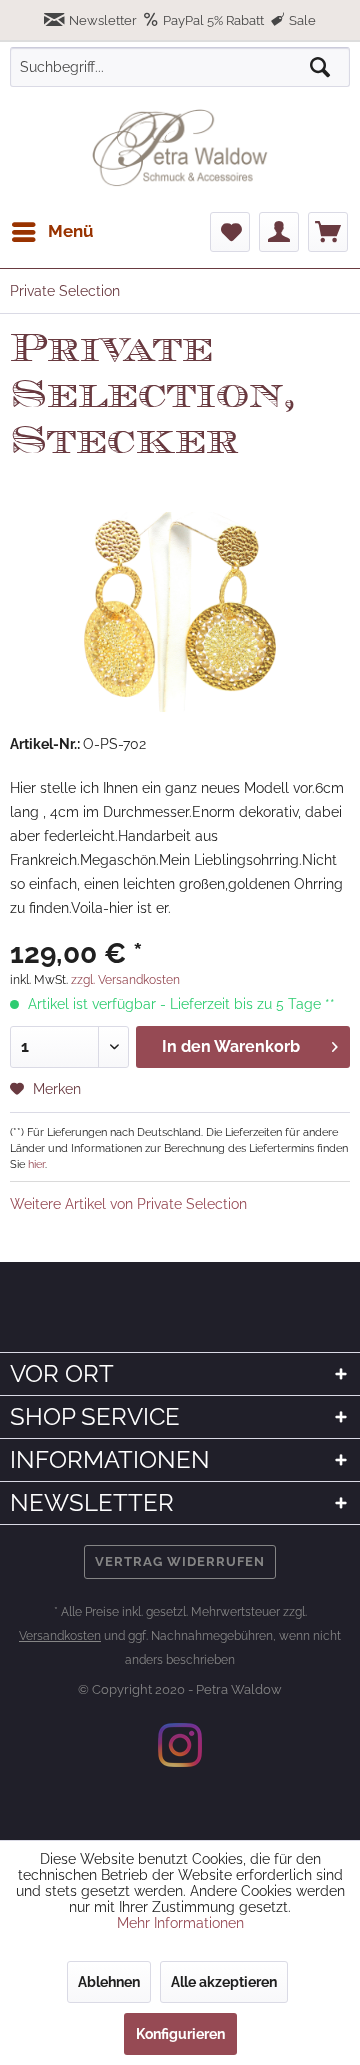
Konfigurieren (180, 2034)
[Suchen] (320, 67)
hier (36, 1164)
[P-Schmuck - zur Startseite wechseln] (180, 148)
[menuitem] (52, 232)
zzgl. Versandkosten (125, 980)
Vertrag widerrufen (180, 1561)
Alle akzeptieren (224, 1982)
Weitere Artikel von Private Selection (128, 1204)
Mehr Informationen (180, 1923)
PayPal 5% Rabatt (213, 20)
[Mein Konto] (279, 232)
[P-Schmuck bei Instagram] (180, 1745)
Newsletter (103, 20)
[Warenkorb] (328, 232)
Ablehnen (109, 1982)
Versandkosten (60, 1636)
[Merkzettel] (230, 232)
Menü (71, 231)
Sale (301, 20)
